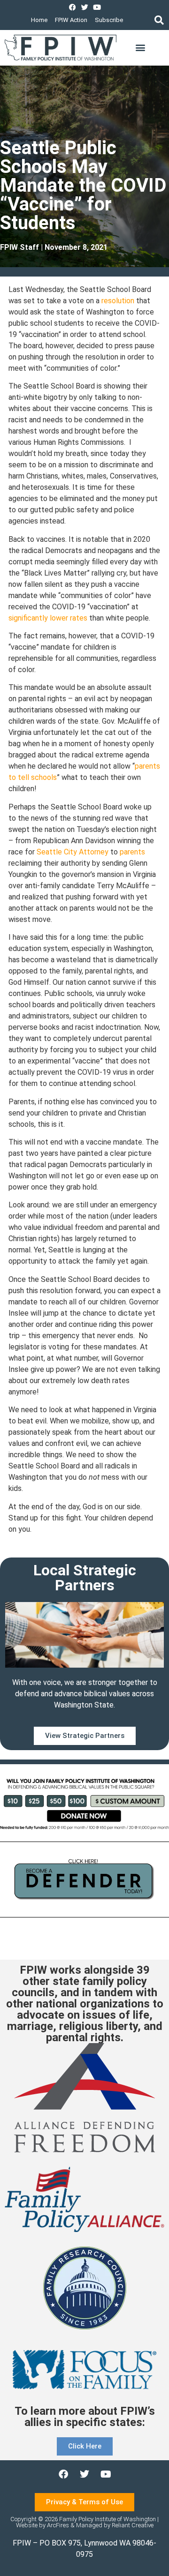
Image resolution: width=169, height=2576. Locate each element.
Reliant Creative (133, 2525)
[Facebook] (73, 7)
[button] (159, 20)
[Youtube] (97, 7)
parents (132, 852)
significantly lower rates (48, 618)
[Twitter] (85, 7)
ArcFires (58, 2525)
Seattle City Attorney (73, 852)
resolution (118, 301)
